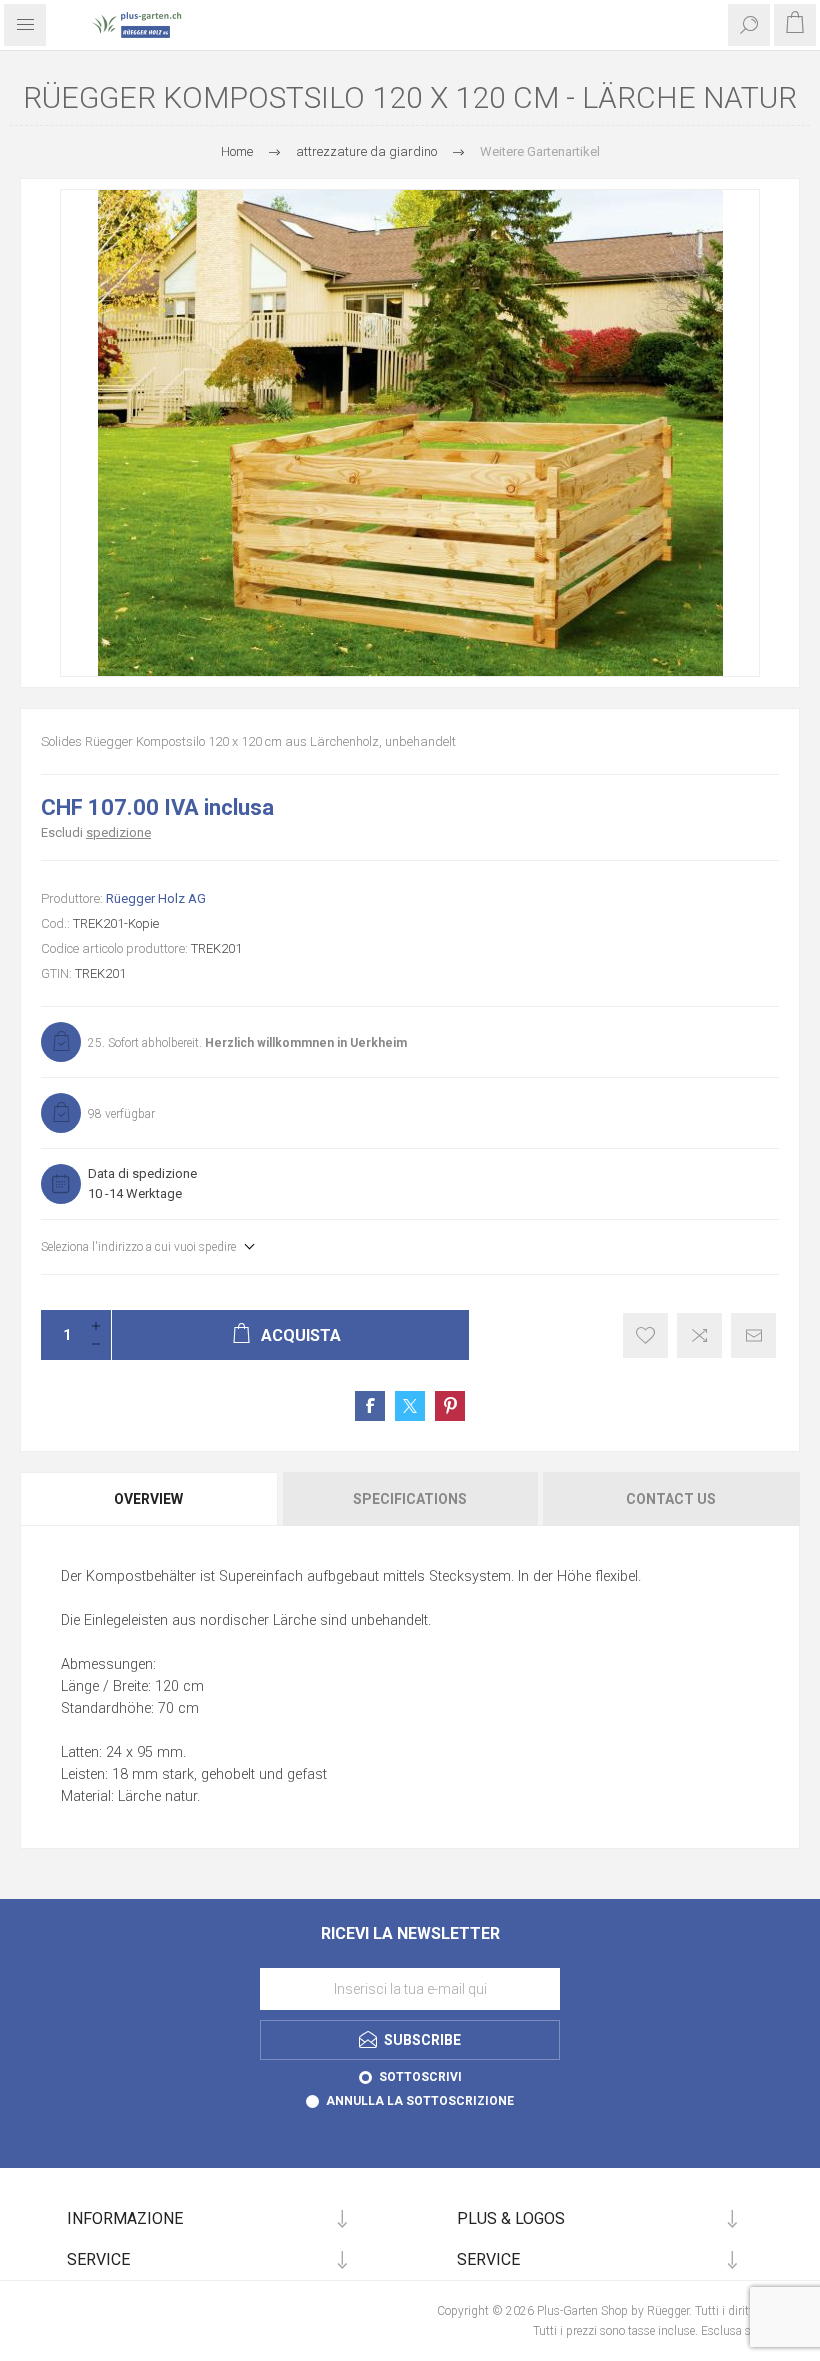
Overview (148, 1499)
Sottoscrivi (420, 2077)
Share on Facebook (370, 1406)
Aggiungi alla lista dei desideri (645, 1335)
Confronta (699, 1335)
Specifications (410, 1499)
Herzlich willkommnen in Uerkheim (306, 1043)
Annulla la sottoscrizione (420, 2101)
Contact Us (671, 1499)
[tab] (150, 1499)
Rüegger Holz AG (156, 898)
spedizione (118, 832)
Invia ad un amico (753, 1335)
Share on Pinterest (450, 1406)
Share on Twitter (410, 1406)
